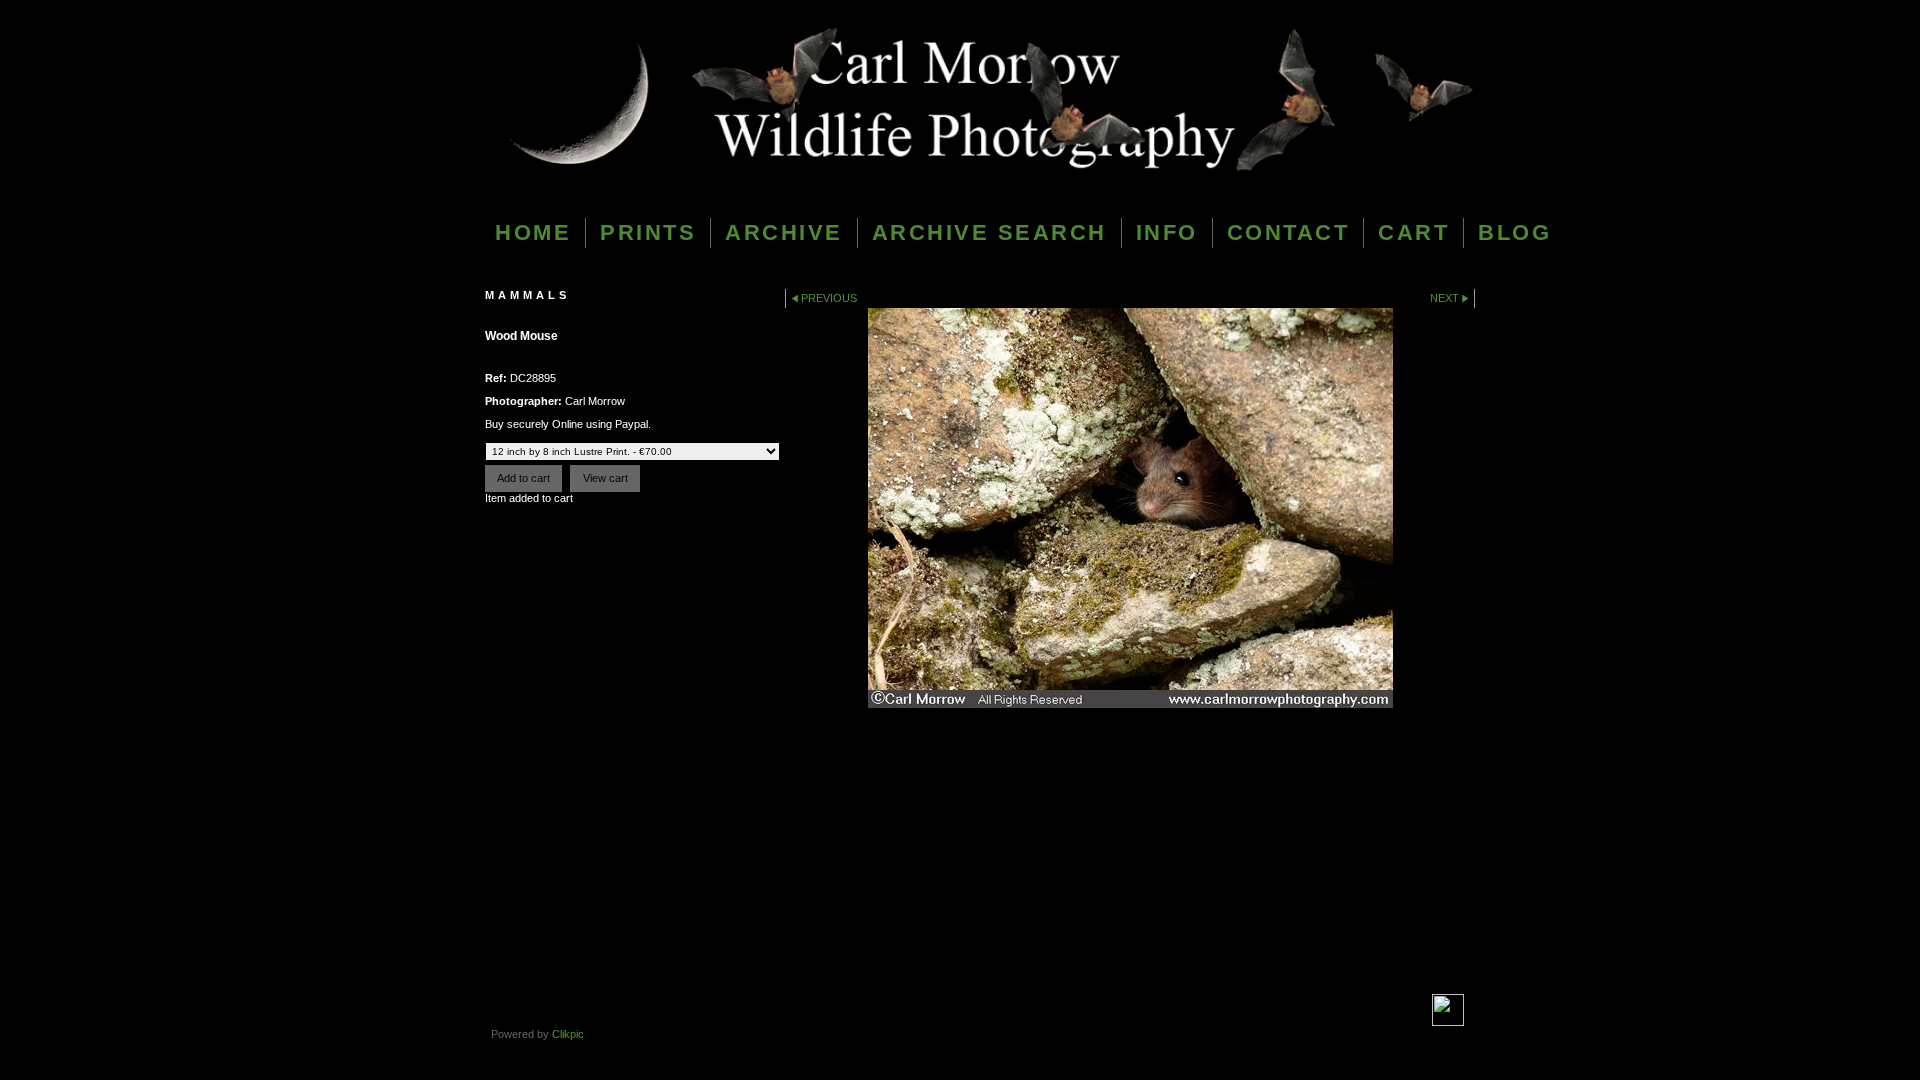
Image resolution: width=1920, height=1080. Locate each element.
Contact (1288, 232)
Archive (784, 232)
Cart (1413, 232)
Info (1167, 232)
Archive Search (989, 232)
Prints (648, 232)
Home (533, 232)
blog (1514, 232)
